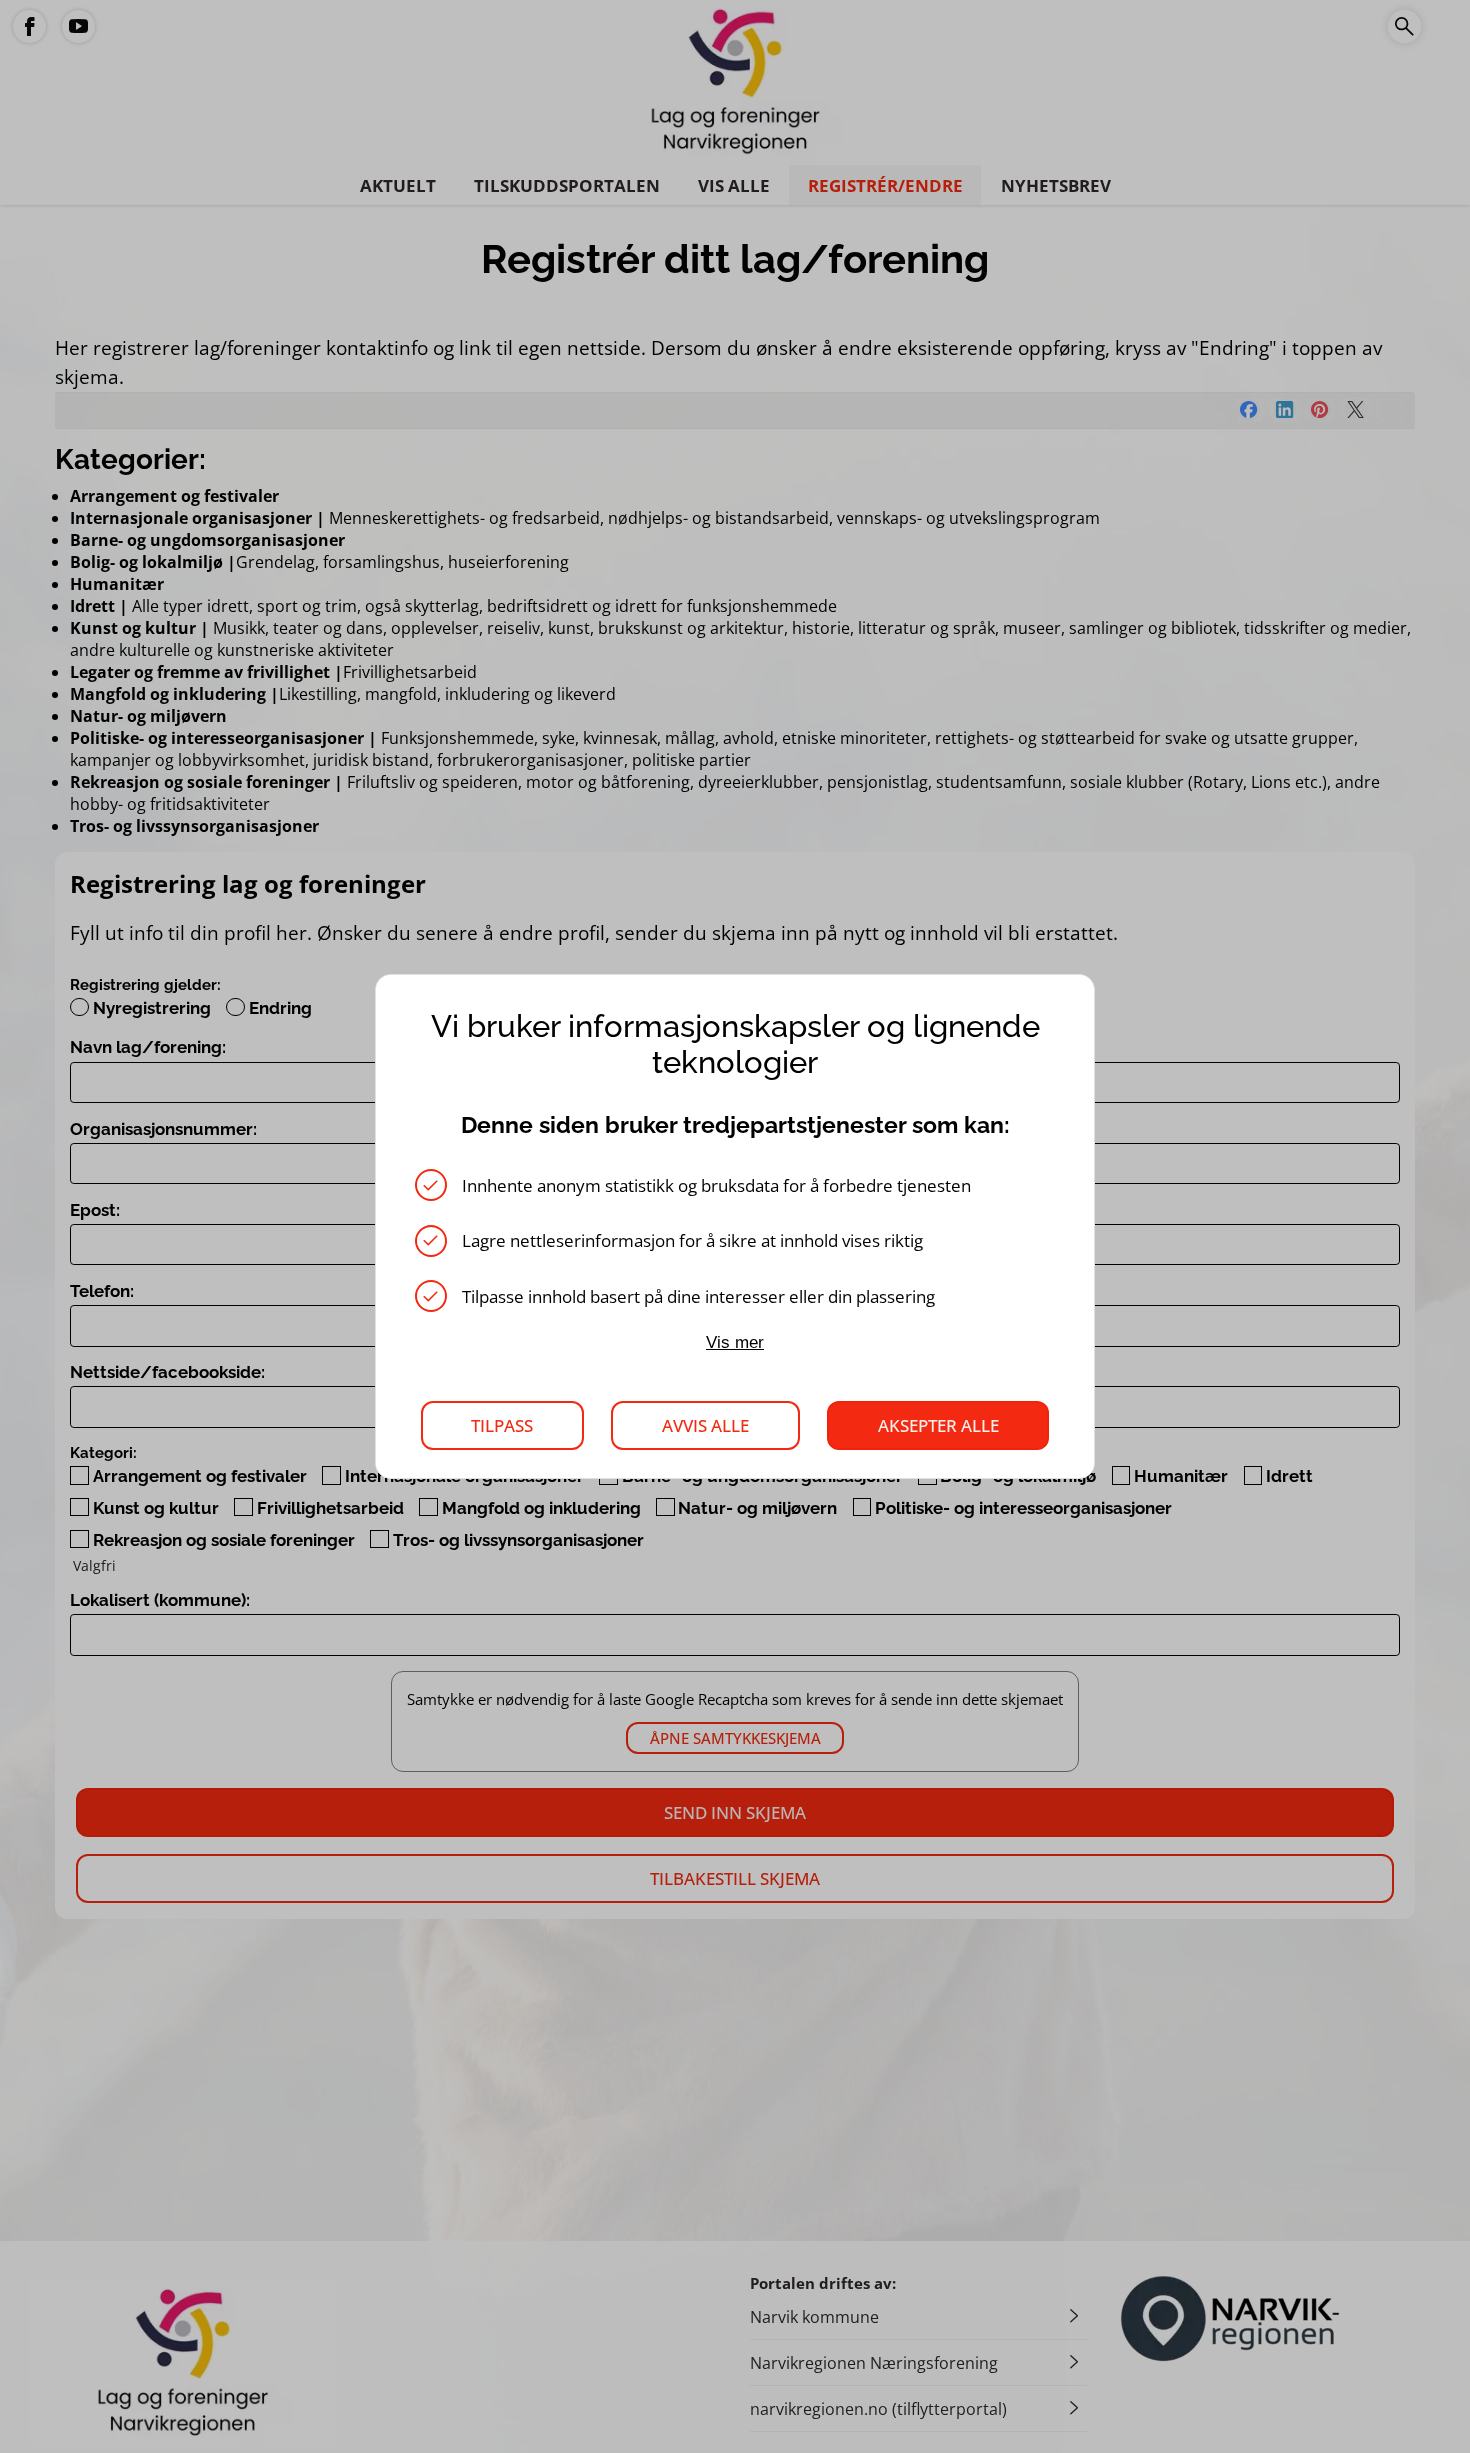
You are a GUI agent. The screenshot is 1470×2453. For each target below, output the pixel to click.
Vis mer (735, 1342)
